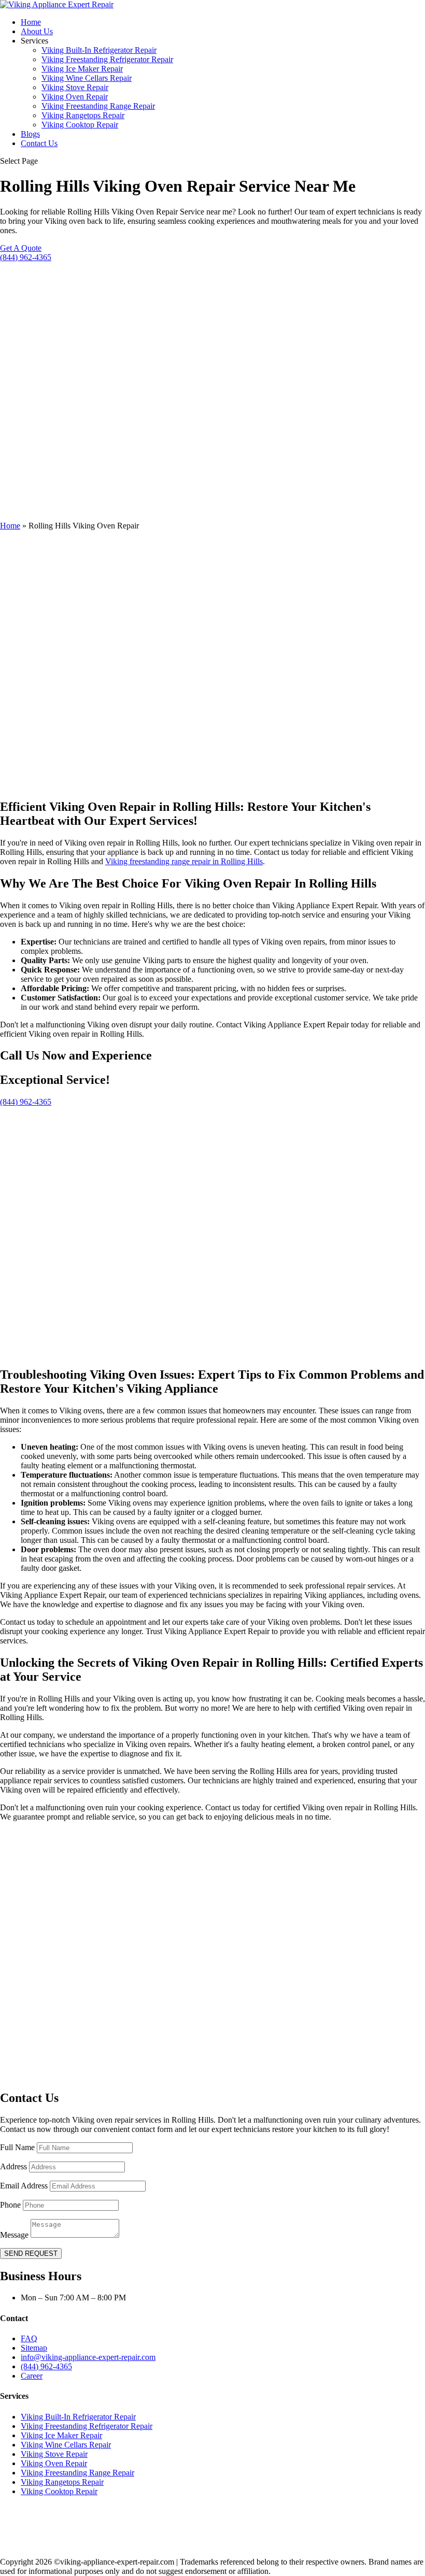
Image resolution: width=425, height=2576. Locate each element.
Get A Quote (21, 248)
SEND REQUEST (31, 2253)
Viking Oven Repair (75, 97)
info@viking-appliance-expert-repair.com (88, 2357)
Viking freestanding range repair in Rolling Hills (184, 861)
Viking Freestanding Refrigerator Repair (107, 59)
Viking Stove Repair (75, 87)
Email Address (24, 2186)
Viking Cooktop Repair (80, 125)
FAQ (29, 2338)
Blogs (30, 134)
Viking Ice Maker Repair (82, 69)
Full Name (17, 2147)
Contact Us (39, 143)
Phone (10, 2205)
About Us (37, 31)
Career (32, 2376)
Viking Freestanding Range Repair (98, 106)
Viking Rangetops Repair (83, 115)
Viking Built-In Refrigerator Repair (99, 50)
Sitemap (34, 2348)
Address (13, 2166)
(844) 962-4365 (26, 257)
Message (14, 2235)
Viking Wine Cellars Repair (87, 78)
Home (31, 22)
